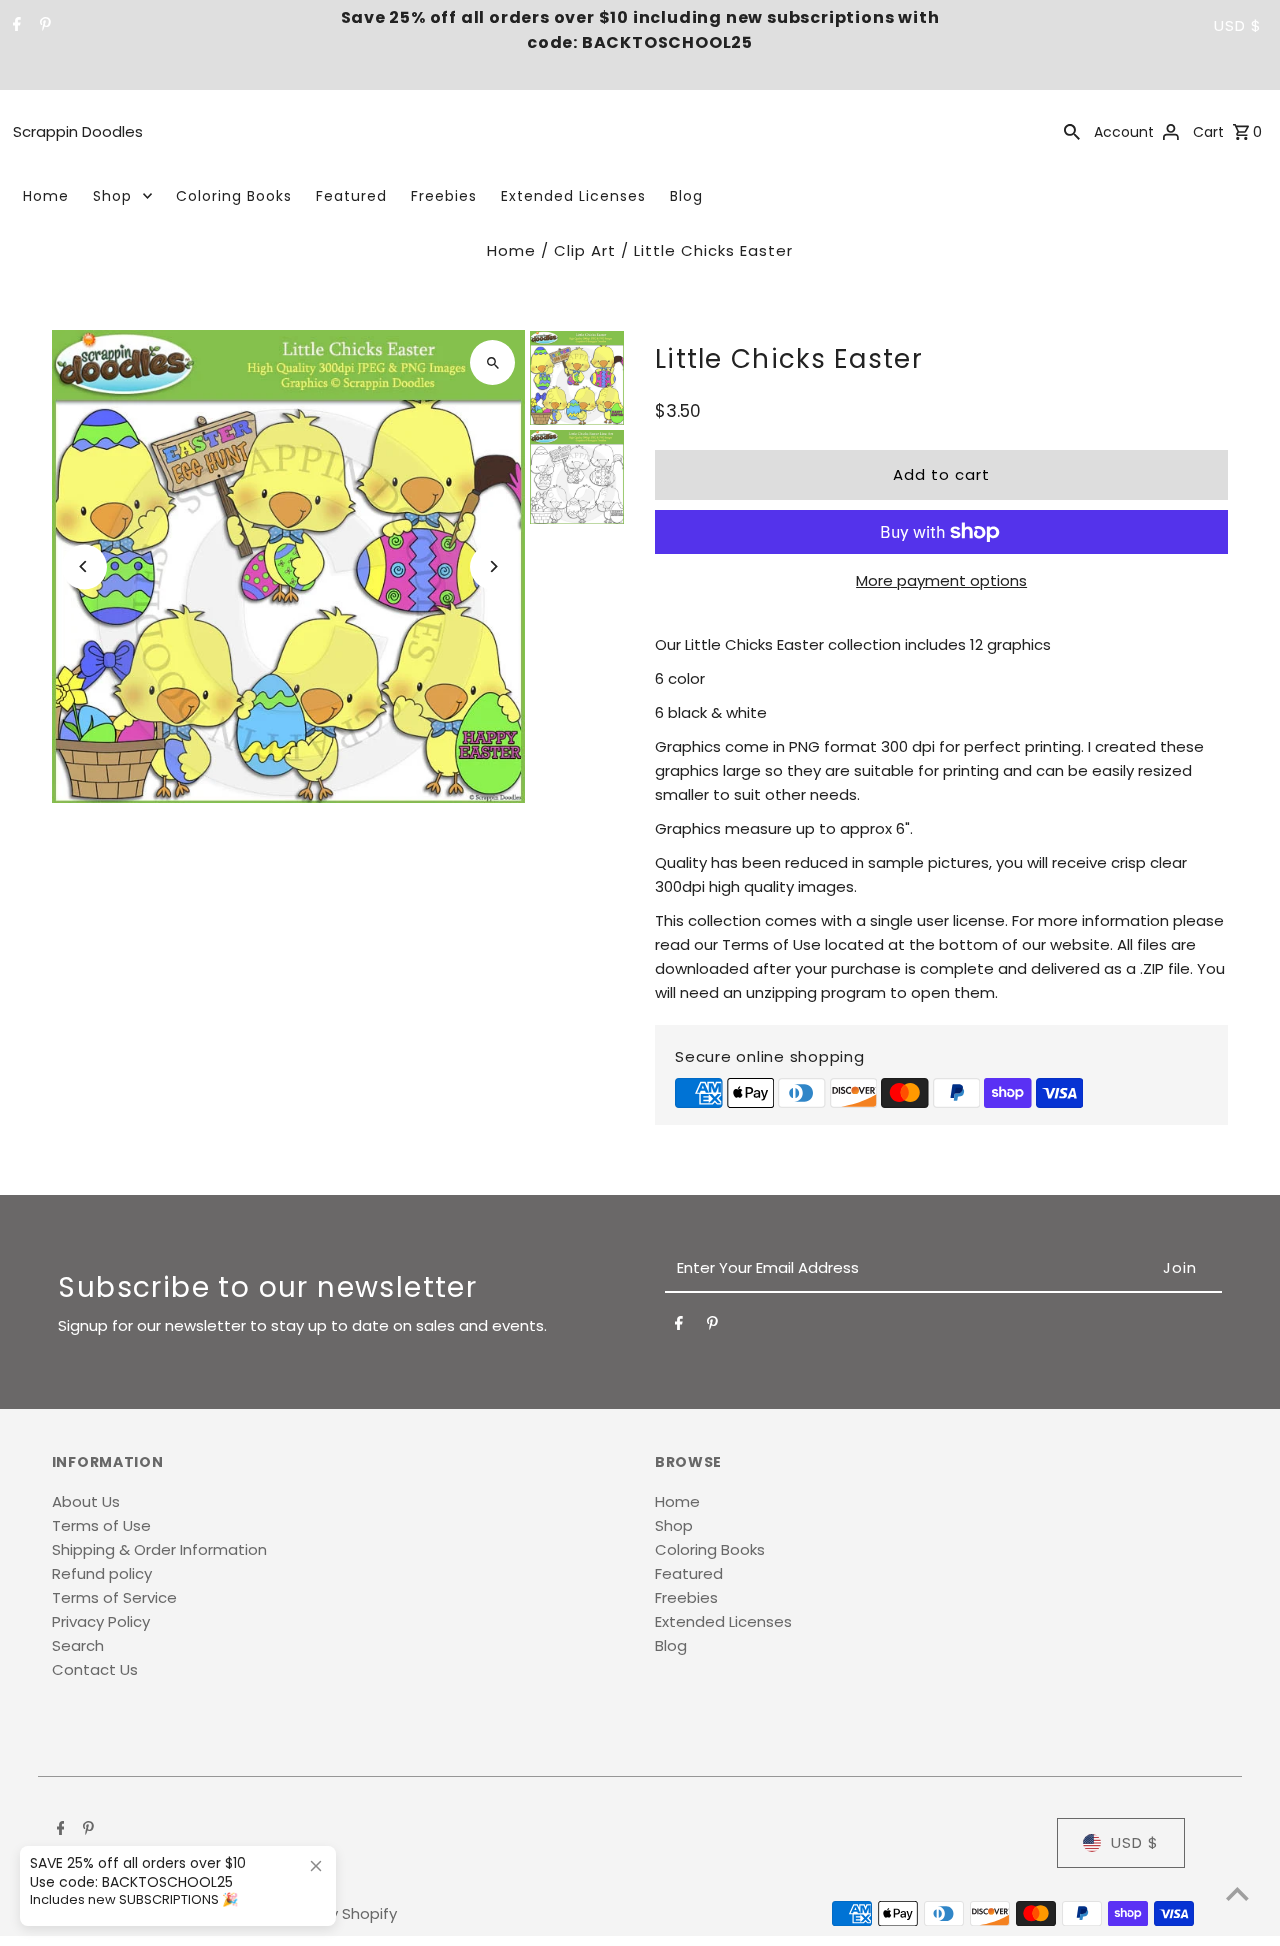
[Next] (492, 566)
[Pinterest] (43, 26)
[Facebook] (14, 26)
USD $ (1238, 25)
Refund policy (102, 1573)
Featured (351, 196)
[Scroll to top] (1237, 1893)
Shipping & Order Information (159, 1549)
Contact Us (95, 1669)
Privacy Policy (101, 1621)
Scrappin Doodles (78, 131)
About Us (86, 1501)
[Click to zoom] (492, 362)
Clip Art (585, 250)
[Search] (1072, 131)
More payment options (941, 580)
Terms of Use (101, 1525)
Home (46, 196)
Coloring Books (234, 196)
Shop (112, 196)
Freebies (444, 196)
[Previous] (84, 566)
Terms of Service (114, 1597)
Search (78, 1645)
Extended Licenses (573, 196)
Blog (686, 196)
